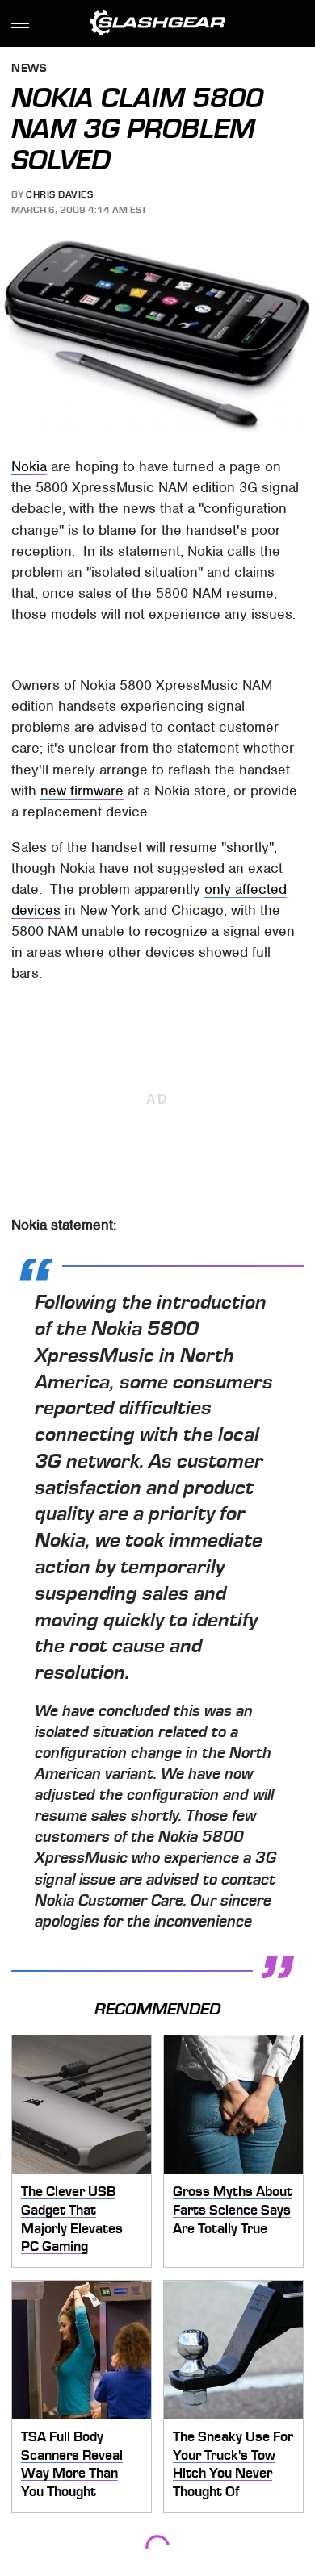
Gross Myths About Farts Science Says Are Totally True (233, 2209)
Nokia (29, 466)
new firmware (82, 791)
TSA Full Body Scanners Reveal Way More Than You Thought (72, 2464)
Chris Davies (59, 194)
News (29, 69)
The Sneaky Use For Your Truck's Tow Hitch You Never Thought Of (233, 2464)
